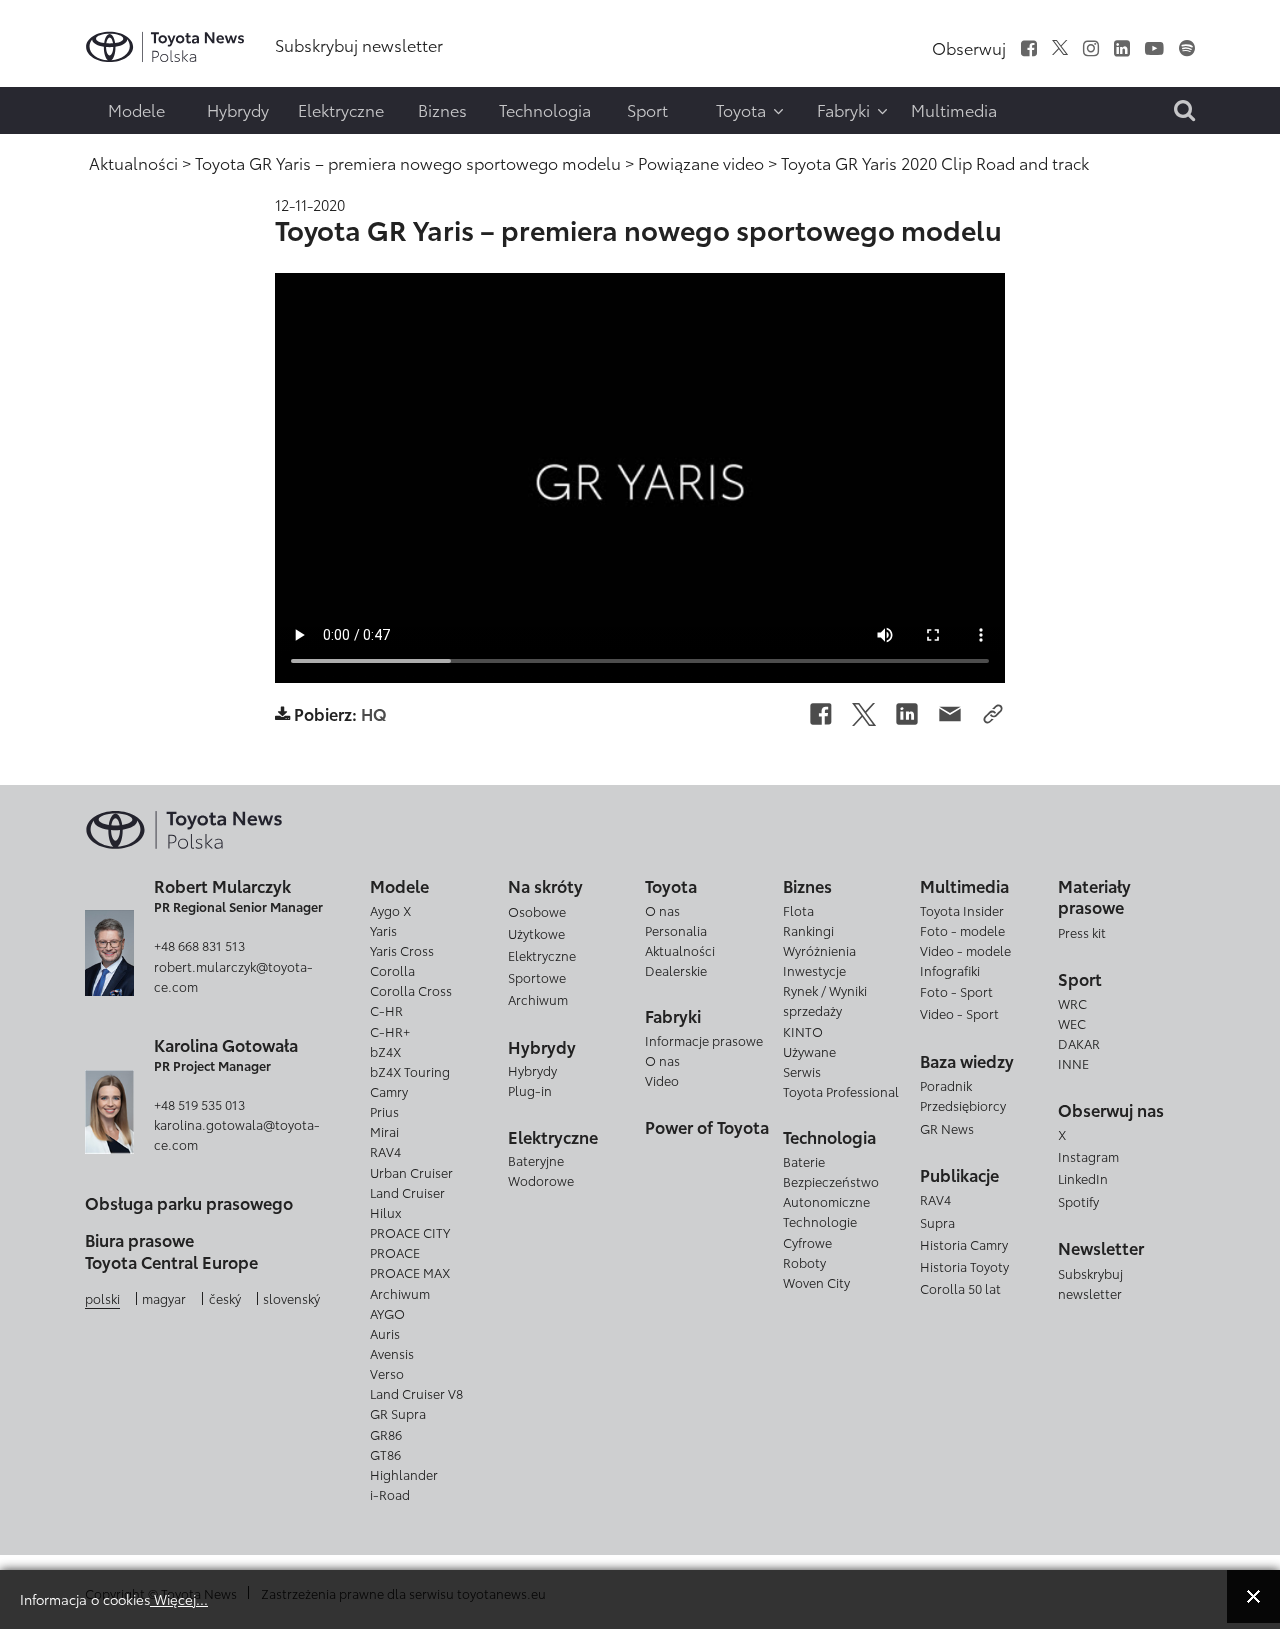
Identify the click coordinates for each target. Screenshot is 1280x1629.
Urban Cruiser (411, 1172)
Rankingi (808, 930)
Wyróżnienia (819, 950)
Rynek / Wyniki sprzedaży (825, 1000)
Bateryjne (536, 1160)
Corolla (392, 970)
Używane (809, 1051)
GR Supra (398, 1413)
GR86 (386, 1434)
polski (102, 1298)
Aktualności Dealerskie (680, 960)
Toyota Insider (962, 910)
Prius (384, 1111)
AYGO (387, 1313)
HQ (374, 713)
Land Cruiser (407, 1192)
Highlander (404, 1474)
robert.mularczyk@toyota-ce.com (233, 976)
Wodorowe (541, 1180)
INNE (1073, 1063)
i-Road (390, 1494)
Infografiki (950, 970)
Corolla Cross (411, 990)
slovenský (291, 1298)
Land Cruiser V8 (416, 1393)
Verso (387, 1373)
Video (662, 1080)
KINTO (803, 1031)
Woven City (816, 1282)
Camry (389, 1091)
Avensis (392, 1353)
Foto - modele (962, 930)
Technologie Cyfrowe (820, 1231)
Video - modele (965, 950)
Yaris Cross (402, 950)
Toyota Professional (841, 1091)
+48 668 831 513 (199, 945)
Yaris (383, 930)
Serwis (802, 1071)
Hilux (385, 1212)
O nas (662, 910)
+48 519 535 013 (199, 1104)
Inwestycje (814, 970)
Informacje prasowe (704, 1040)
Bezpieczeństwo (831, 1181)
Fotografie (57, 76)
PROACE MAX (410, 1272)
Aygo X (390, 910)
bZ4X (385, 1051)
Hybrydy (532, 1070)
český (225, 1298)
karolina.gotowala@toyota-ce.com (237, 1134)
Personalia (676, 930)
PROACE (395, 1252)
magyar (164, 1298)
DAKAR (1079, 1043)
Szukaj (60, 157)
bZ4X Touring (410, 1071)
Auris (385, 1333)
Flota (798, 910)
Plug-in (530, 1090)
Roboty (804, 1262)
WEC (1072, 1023)
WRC (1072, 1003)
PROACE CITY (410, 1232)
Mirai (384, 1131)
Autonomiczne (826, 1201)
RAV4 (385, 1151)
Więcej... (179, 1598)
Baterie (804, 1161)
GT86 (385, 1454)
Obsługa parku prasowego (189, 1202)
